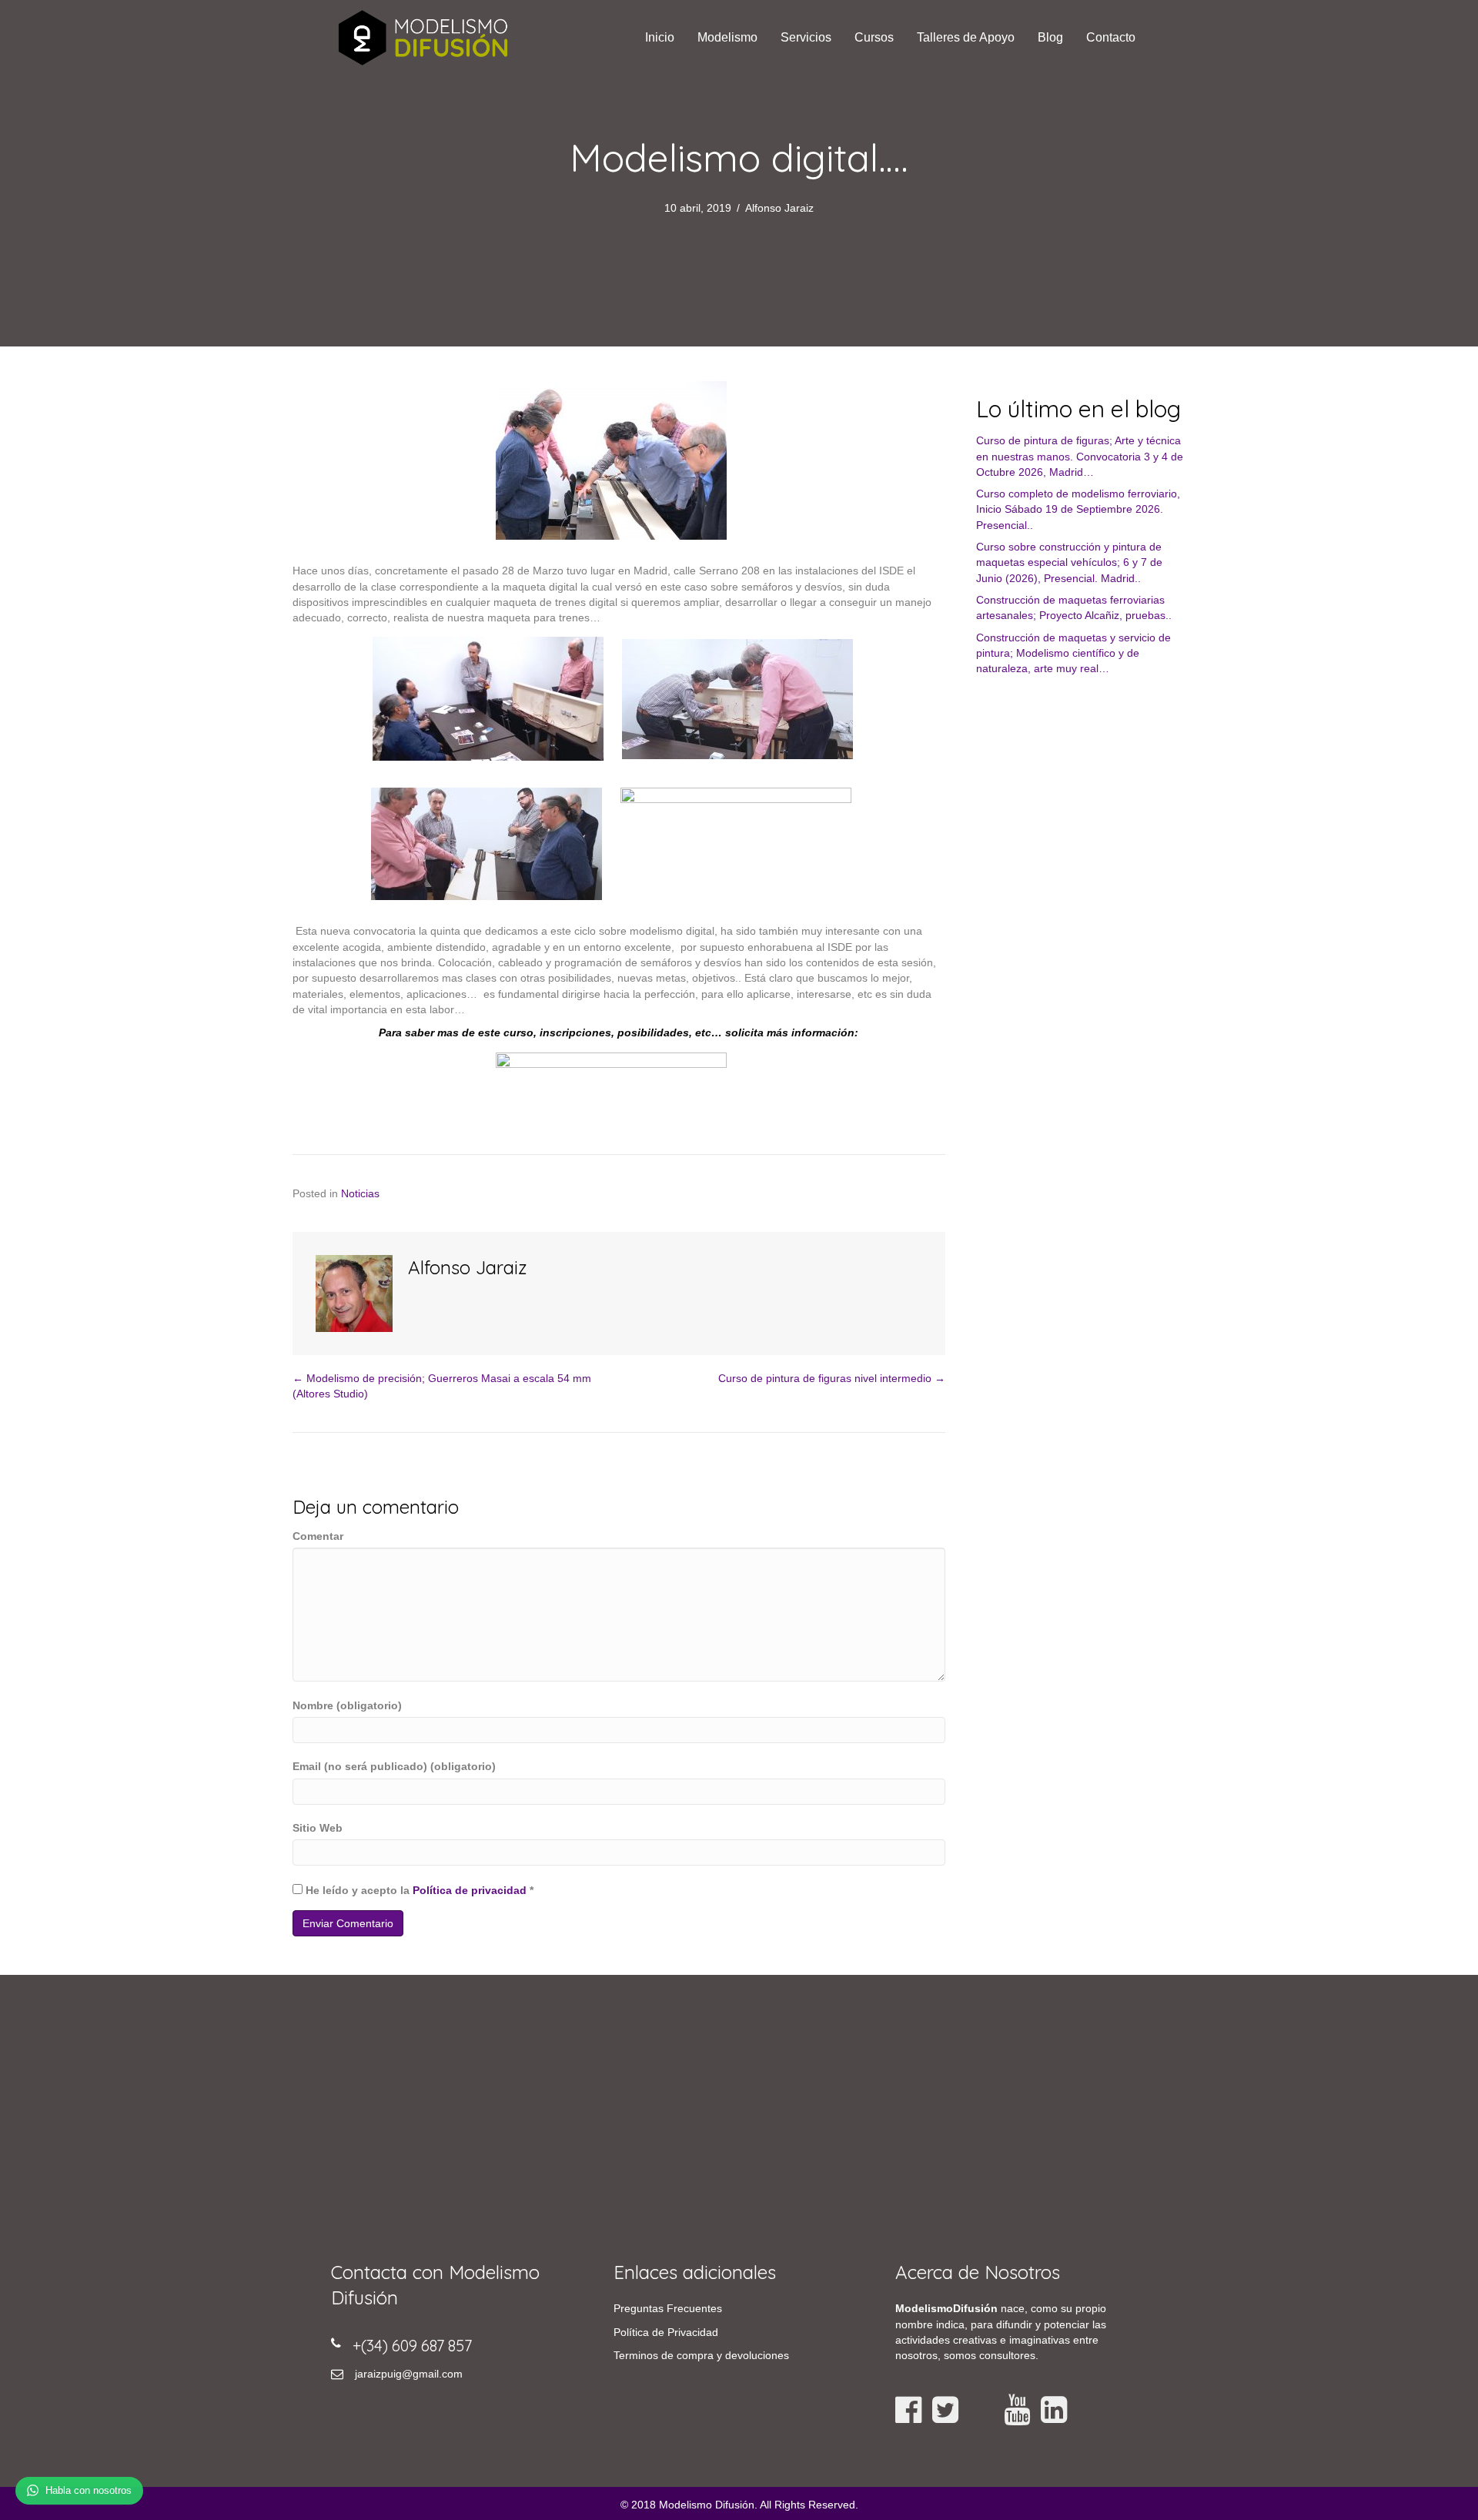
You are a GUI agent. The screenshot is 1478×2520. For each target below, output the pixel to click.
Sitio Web (318, 1828)
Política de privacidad (470, 1890)
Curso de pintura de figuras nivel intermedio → (832, 1378)
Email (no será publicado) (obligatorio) (394, 1766)
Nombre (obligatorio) (347, 1705)
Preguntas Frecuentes (668, 2308)
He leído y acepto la (418, 1890)
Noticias (360, 1193)
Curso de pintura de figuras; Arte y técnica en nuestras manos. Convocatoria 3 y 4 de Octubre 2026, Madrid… (1080, 456)
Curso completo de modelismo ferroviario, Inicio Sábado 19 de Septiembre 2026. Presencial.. (1078, 509)
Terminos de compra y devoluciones (701, 2355)
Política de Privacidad (666, 2332)
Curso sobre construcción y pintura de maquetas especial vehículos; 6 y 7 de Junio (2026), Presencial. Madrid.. (1069, 562)
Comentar (318, 1536)
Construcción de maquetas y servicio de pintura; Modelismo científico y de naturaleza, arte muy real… (1073, 653)
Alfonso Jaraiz (779, 208)
